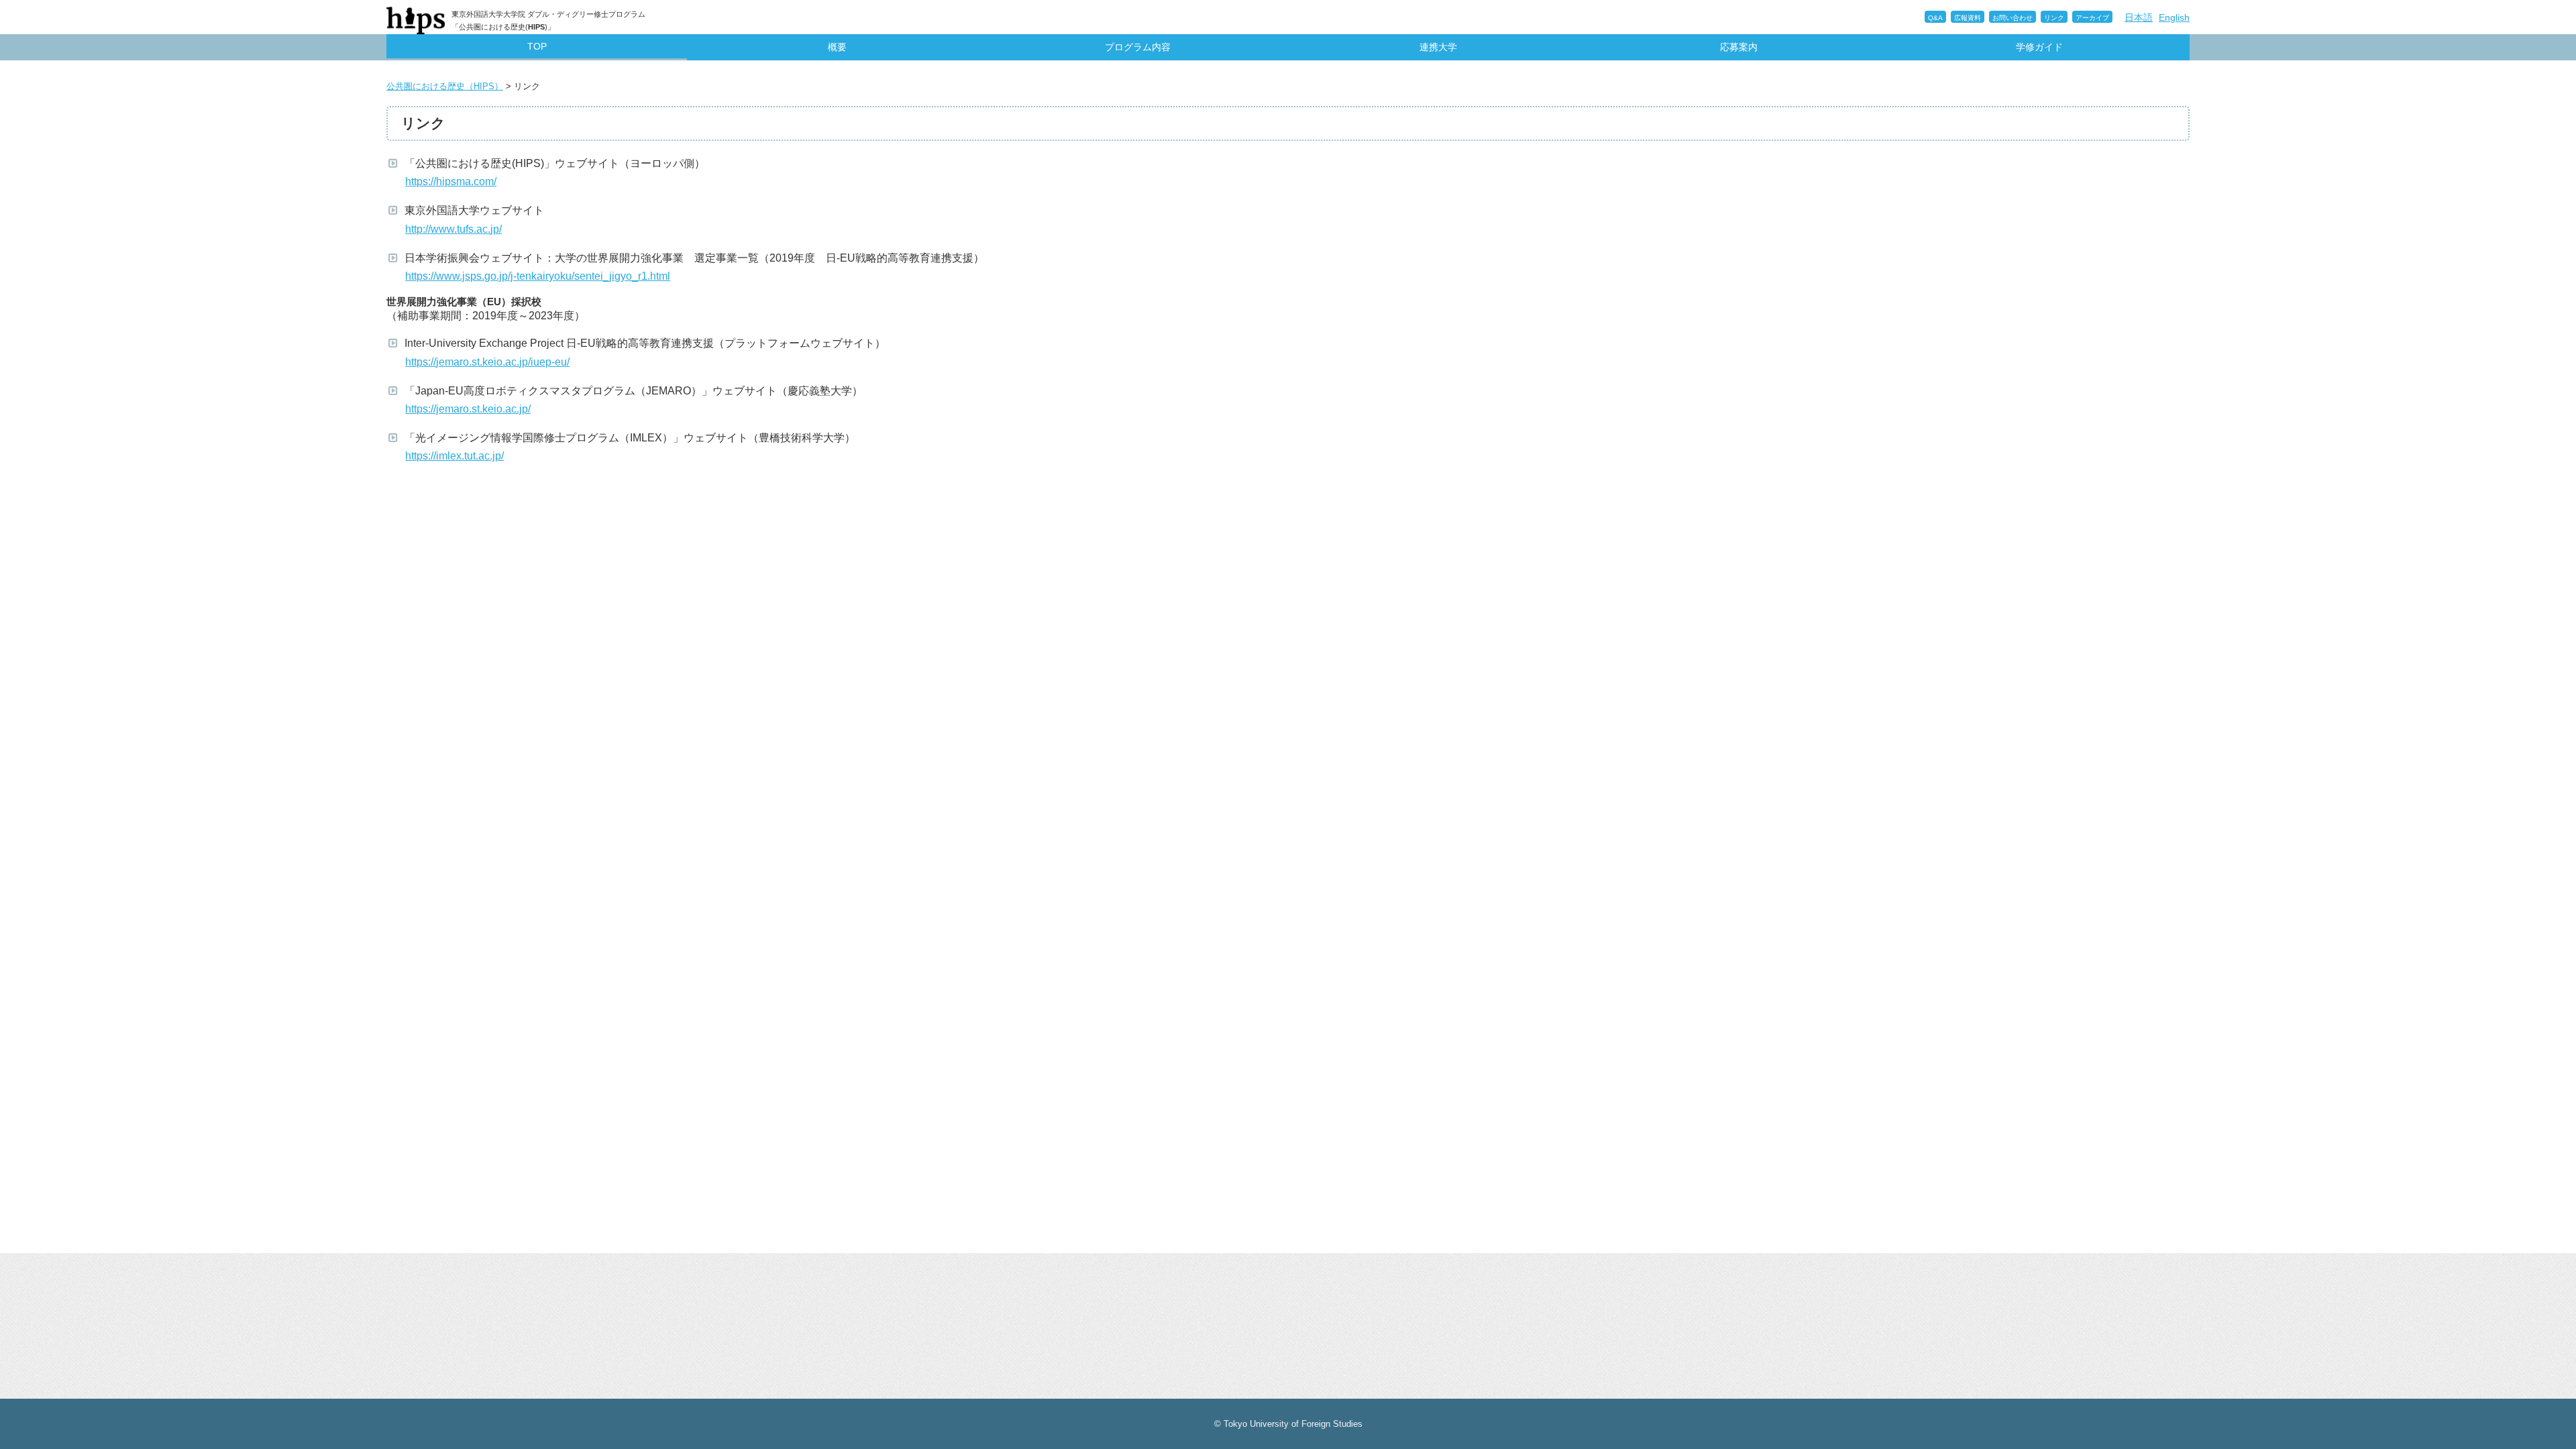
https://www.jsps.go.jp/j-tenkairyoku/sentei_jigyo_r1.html (539, 276)
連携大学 (1438, 47)
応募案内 (1739, 47)
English (2174, 17)
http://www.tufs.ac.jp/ (455, 229)
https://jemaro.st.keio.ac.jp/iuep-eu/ (489, 362)
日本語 (2139, 17)
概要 (837, 47)
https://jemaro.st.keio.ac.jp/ (469, 409)
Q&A (1935, 18)
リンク (2054, 18)
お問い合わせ (2012, 18)
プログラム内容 (1138, 47)
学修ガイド (2039, 47)
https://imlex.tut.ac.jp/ (456, 456)
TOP (537, 46)
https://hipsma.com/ (452, 181)
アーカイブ (2092, 18)
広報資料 (1968, 18)
